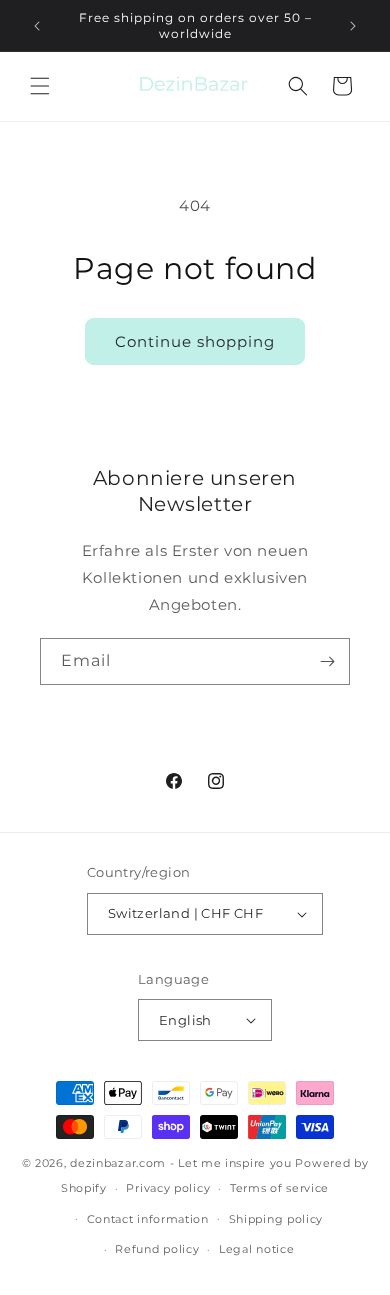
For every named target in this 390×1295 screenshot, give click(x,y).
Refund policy (157, 1249)
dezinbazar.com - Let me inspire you (181, 1163)
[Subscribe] (327, 661)
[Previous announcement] (37, 26)
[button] (40, 86)
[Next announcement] (353, 26)
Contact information (148, 1219)
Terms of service (279, 1188)
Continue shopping (195, 341)
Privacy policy (168, 1188)
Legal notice (256, 1249)
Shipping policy (276, 1219)
